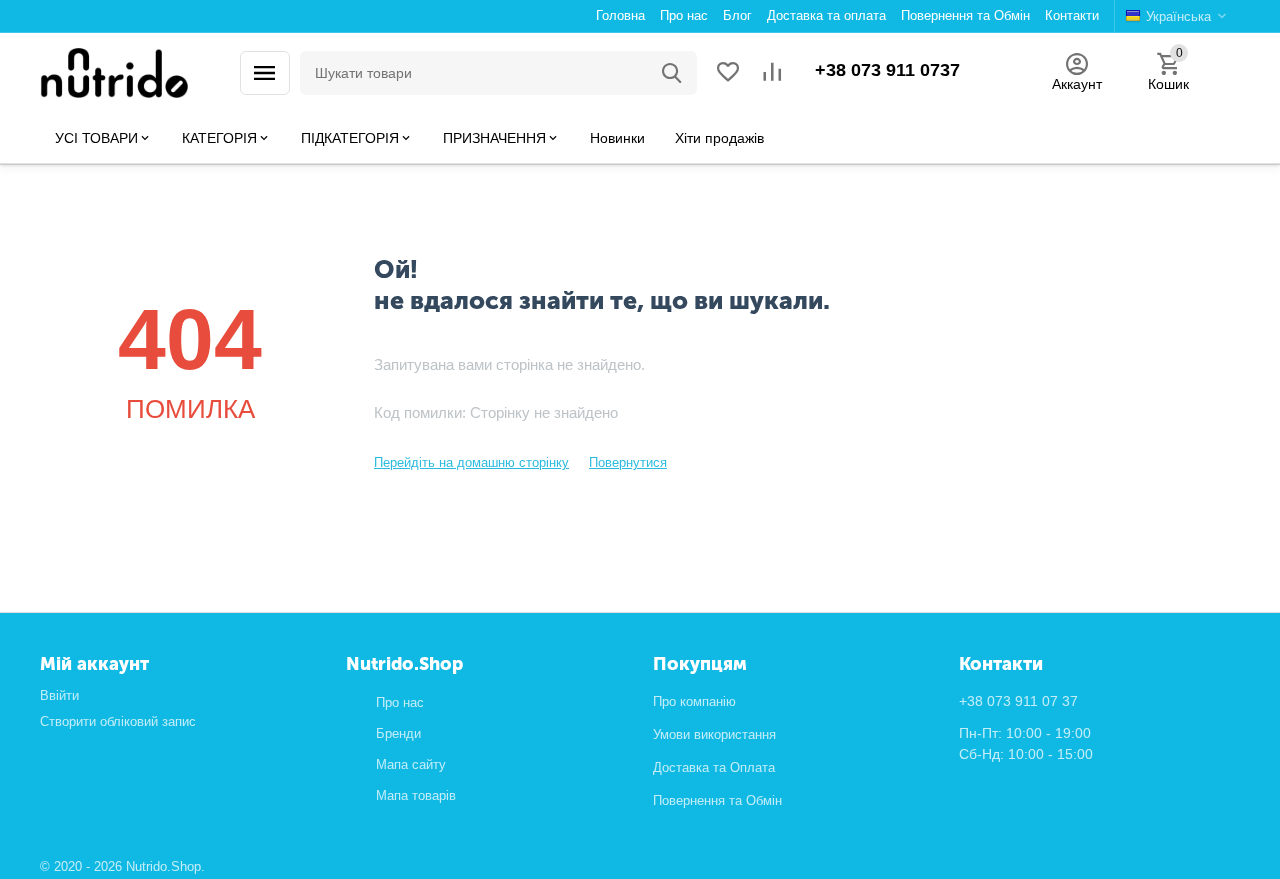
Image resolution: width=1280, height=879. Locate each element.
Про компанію (694, 701)
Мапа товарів (416, 795)
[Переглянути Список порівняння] (772, 73)
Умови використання (714, 734)
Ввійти (59, 695)
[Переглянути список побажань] (728, 73)
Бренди (398, 733)
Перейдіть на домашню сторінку (471, 462)
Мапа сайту (411, 764)
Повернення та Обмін (717, 800)
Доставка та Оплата (714, 767)
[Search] (672, 73)
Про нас (400, 702)
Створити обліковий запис (118, 721)
